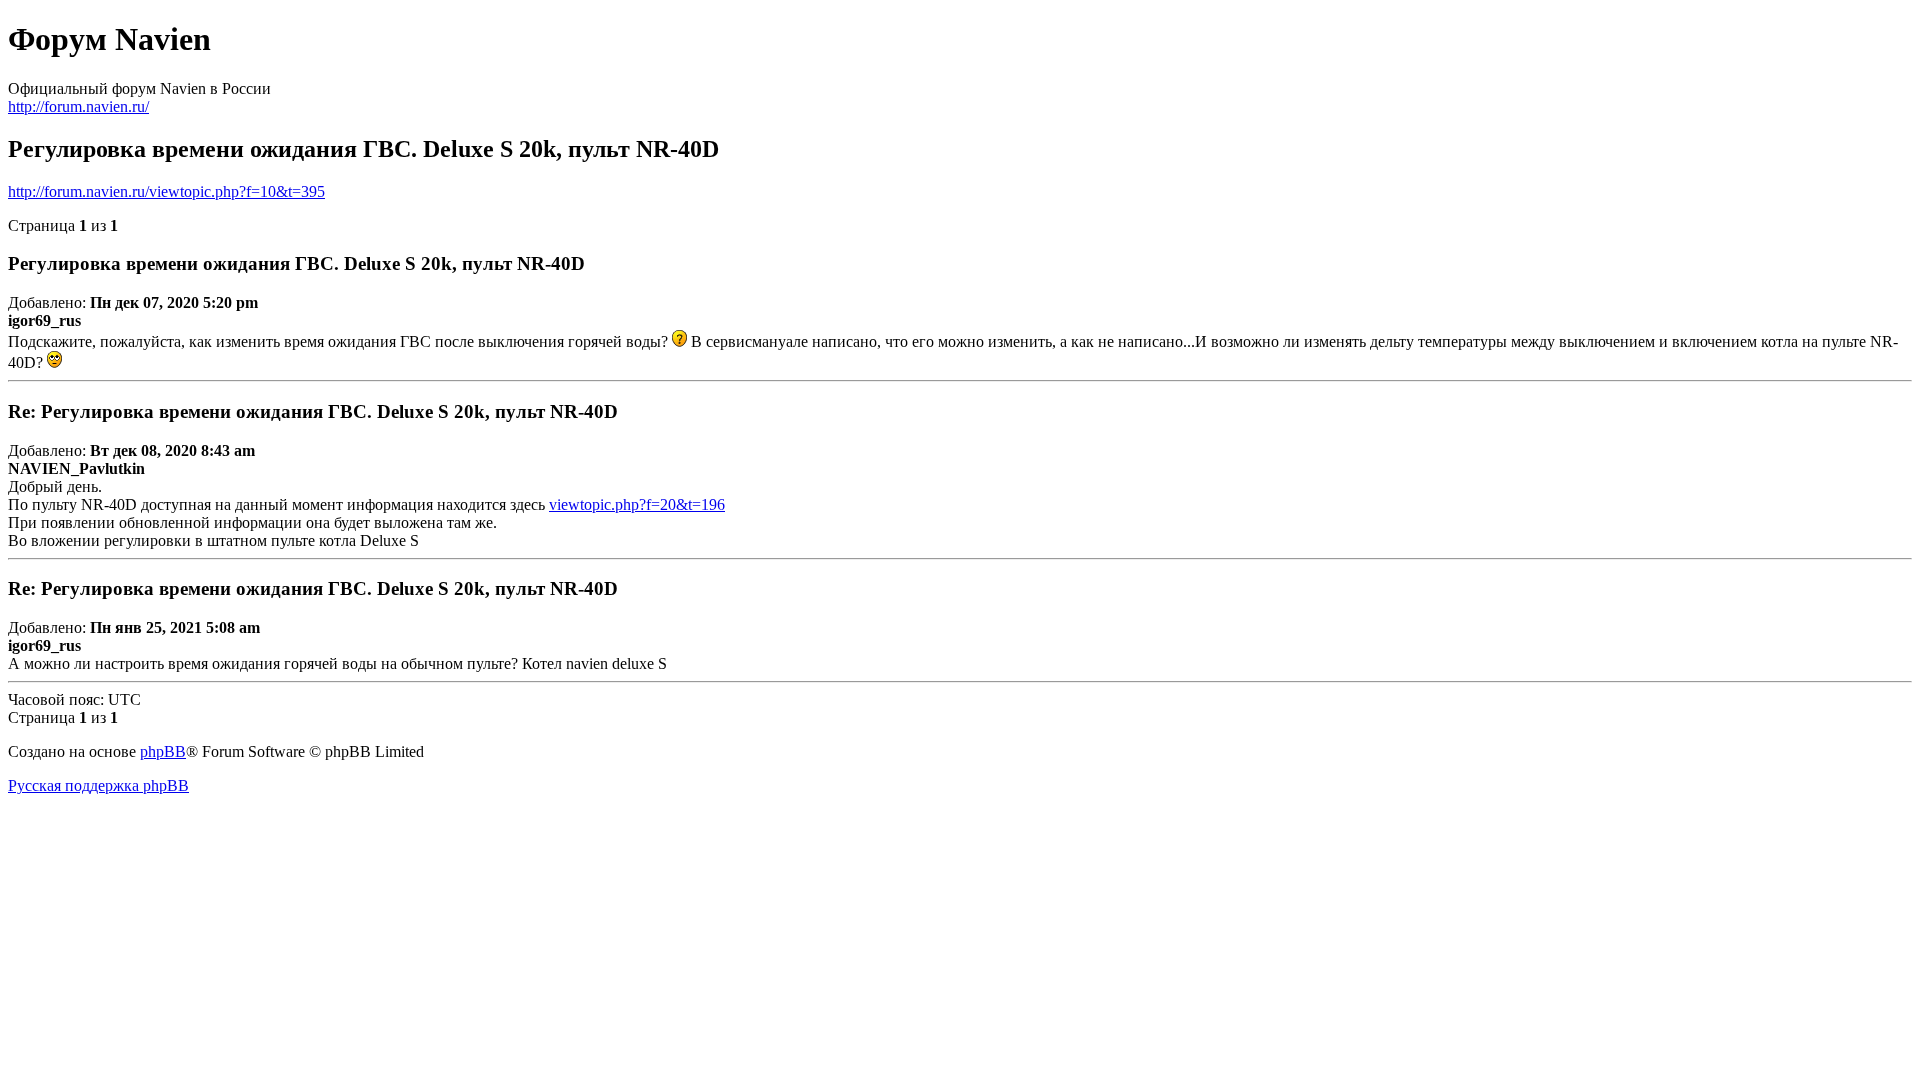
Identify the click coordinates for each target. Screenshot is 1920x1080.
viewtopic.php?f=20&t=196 (637, 504)
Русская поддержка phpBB (98, 785)
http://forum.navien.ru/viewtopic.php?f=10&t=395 (166, 191)
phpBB (163, 751)
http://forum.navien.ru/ (78, 106)
